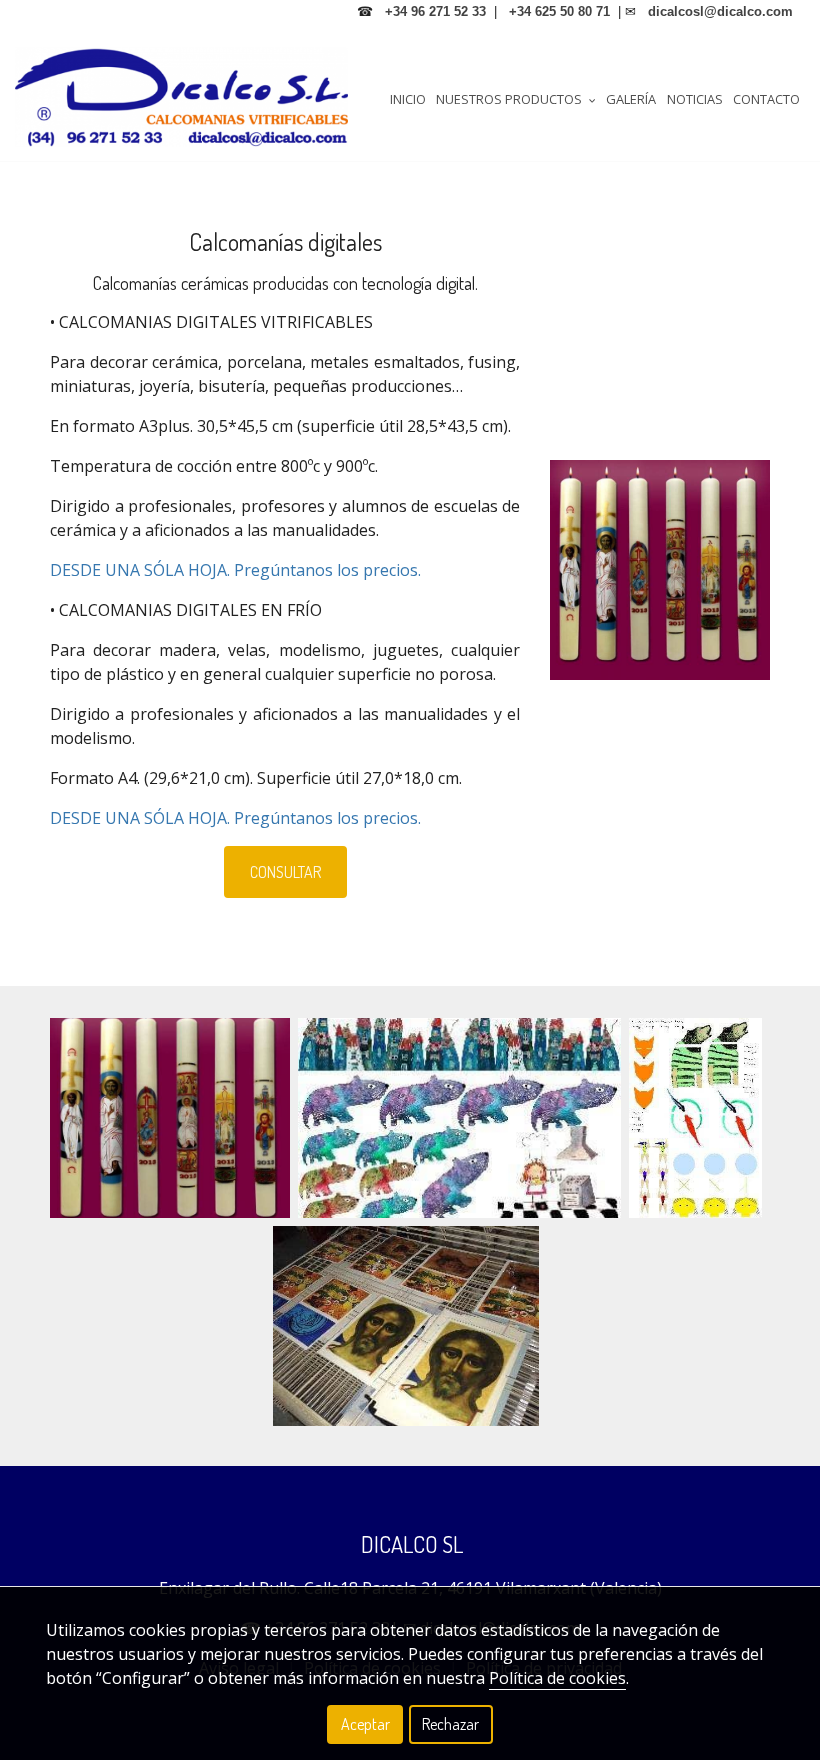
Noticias (695, 99)
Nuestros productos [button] (510, 99)
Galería (631, 99)
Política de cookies (557, 1678)
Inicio (408, 99)
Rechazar (450, 1724)
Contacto (766, 99)
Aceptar (365, 1724)
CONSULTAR (285, 872)
